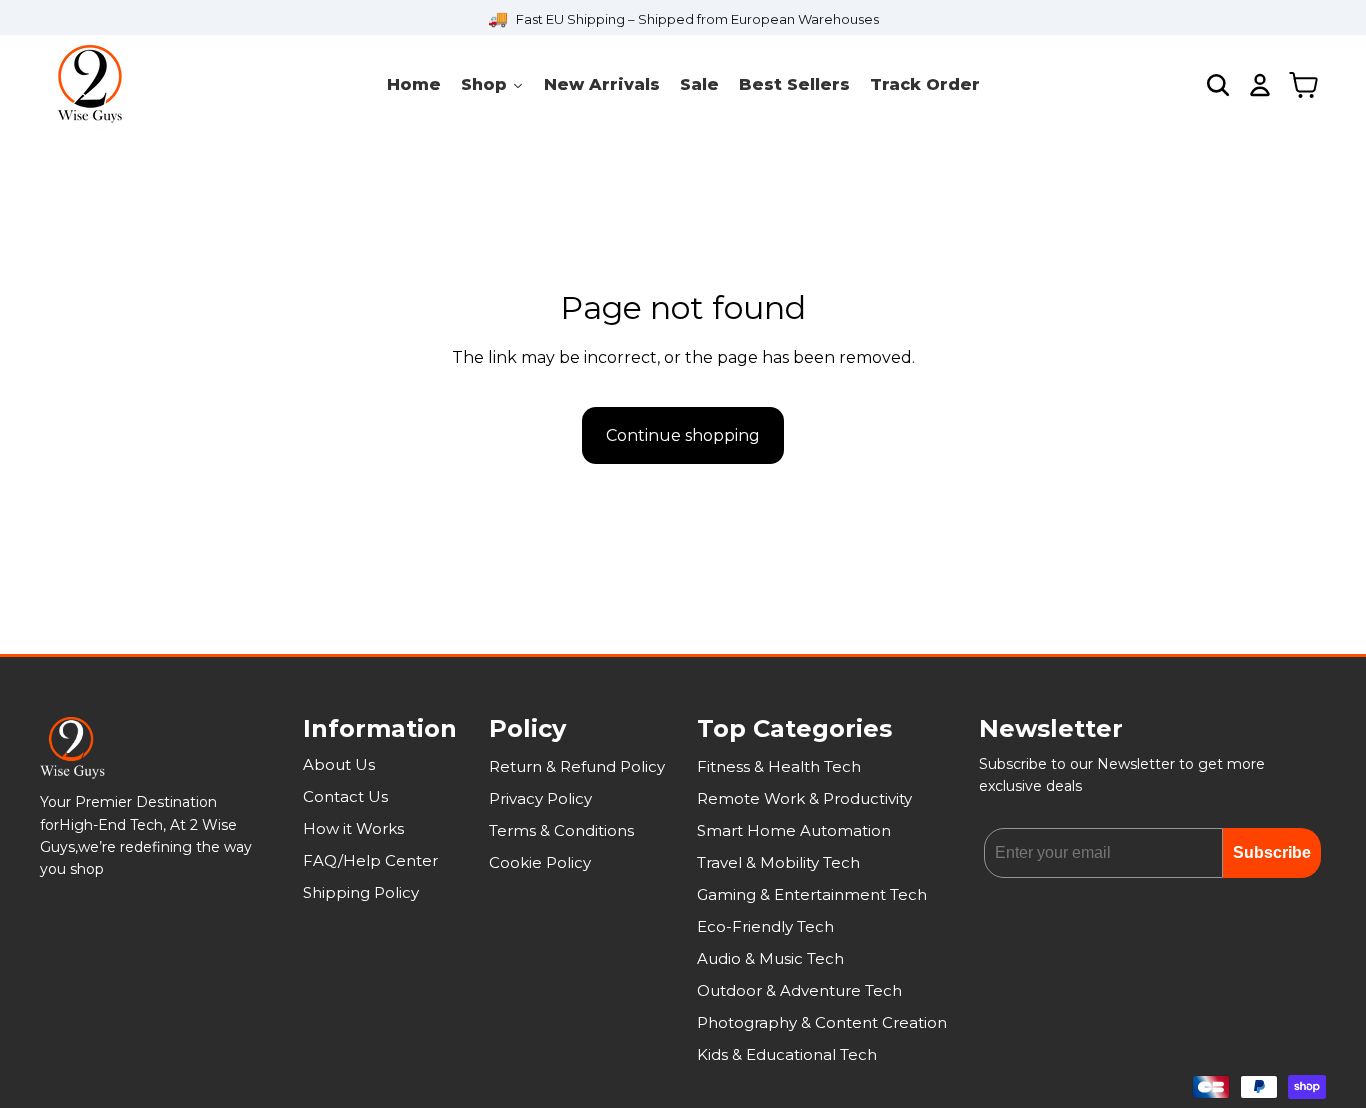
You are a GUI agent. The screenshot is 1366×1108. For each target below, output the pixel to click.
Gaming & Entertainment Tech (812, 894)
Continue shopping (683, 435)
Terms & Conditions (561, 830)
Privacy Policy (540, 798)
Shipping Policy (361, 892)
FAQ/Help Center (370, 860)
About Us (339, 764)
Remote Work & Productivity (804, 798)
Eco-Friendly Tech (765, 926)
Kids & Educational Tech (787, 1054)
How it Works (353, 828)
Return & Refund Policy (577, 766)
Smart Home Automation (794, 830)
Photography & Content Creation (822, 1022)
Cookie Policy (540, 862)
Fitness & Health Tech (779, 766)
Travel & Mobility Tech (778, 862)
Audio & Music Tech (770, 958)
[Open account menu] (1260, 85)
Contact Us (345, 796)
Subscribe (1272, 852)
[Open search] (1218, 85)
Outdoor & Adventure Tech (799, 990)
